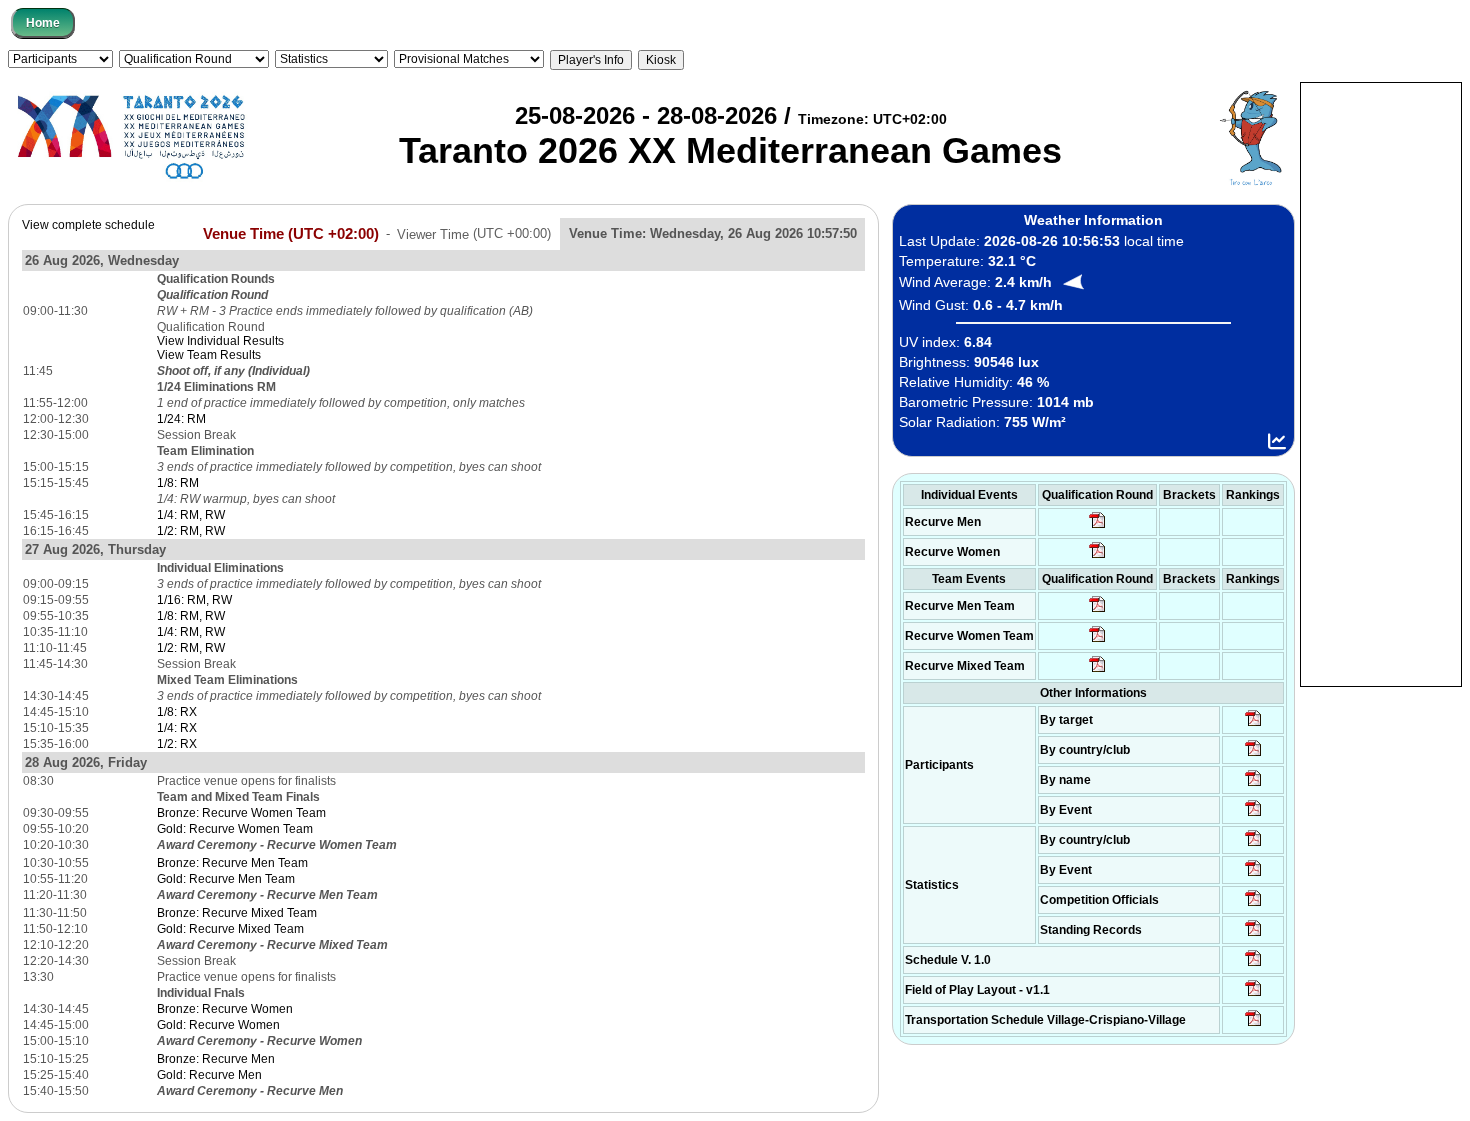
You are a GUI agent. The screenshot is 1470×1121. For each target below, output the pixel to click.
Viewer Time (474, 233)
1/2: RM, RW (191, 531)
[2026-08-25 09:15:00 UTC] (1253, 995)
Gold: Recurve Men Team (226, 879)
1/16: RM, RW (194, 600)
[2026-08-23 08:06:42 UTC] (1253, 965)
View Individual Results (220, 341)
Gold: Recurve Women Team (235, 829)
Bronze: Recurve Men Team (232, 863)
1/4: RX (177, 728)
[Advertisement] (1381, 383)
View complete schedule (88, 225)
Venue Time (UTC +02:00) (291, 233)
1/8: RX (177, 712)
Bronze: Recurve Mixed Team (237, 913)
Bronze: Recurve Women (225, 1009)
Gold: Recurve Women (218, 1025)
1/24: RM (181, 419)
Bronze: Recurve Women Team (241, 813)
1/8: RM (178, 483)
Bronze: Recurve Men (216, 1059)
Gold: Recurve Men (209, 1075)
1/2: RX (177, 744)
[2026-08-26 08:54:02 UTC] (1097, 527)
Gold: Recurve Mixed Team (230, 929)
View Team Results (209, 355)
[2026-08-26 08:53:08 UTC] (1097, 557)
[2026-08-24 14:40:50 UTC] (1253, 755)
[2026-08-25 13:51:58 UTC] (1253, 1025)
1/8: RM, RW (191, 616)
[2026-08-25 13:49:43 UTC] (1253, 905)
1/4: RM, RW (191, 515)
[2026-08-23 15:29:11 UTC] (1253, 935)
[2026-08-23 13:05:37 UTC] (1253, 725)
